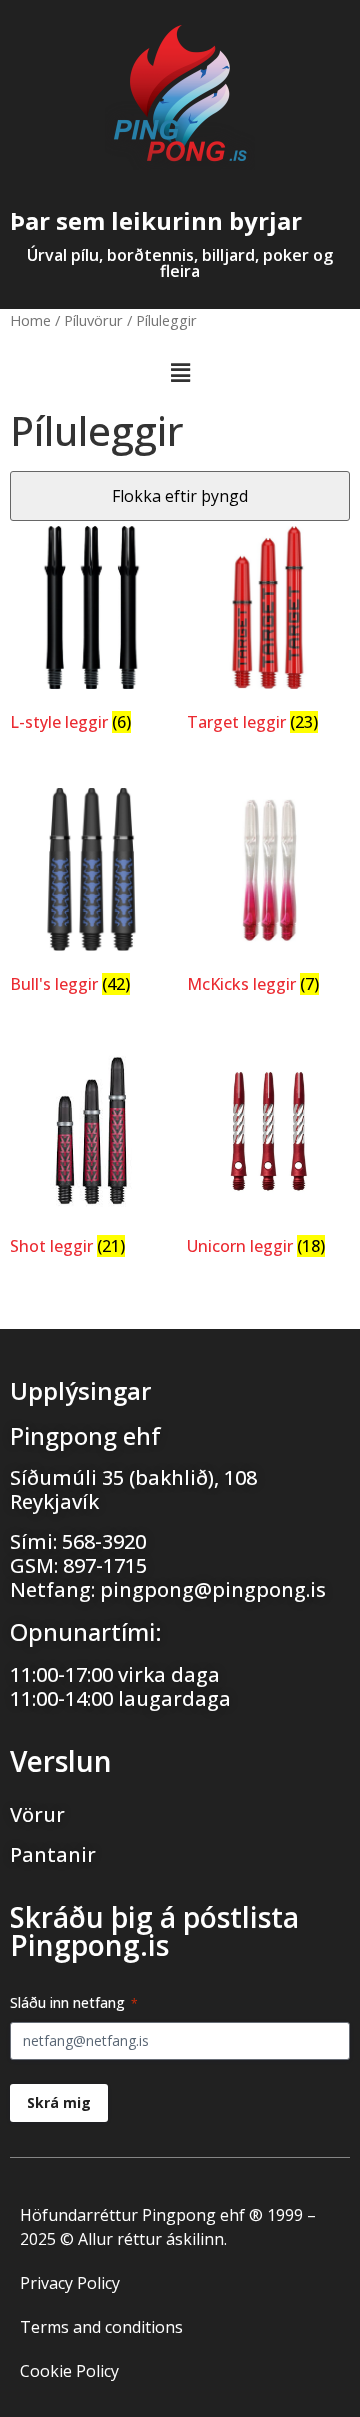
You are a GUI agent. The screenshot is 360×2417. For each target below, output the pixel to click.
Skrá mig (59, 2102)
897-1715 (105, 1565)
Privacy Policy (70, 2283)
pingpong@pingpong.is (213, 1589)
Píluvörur (93, 320)
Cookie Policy (69, 2371)
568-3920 (104, 1541)
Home (30, 320)
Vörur (37, 1814)
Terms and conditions (101, 2327)
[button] (180, 372)
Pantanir (53, 1854)
